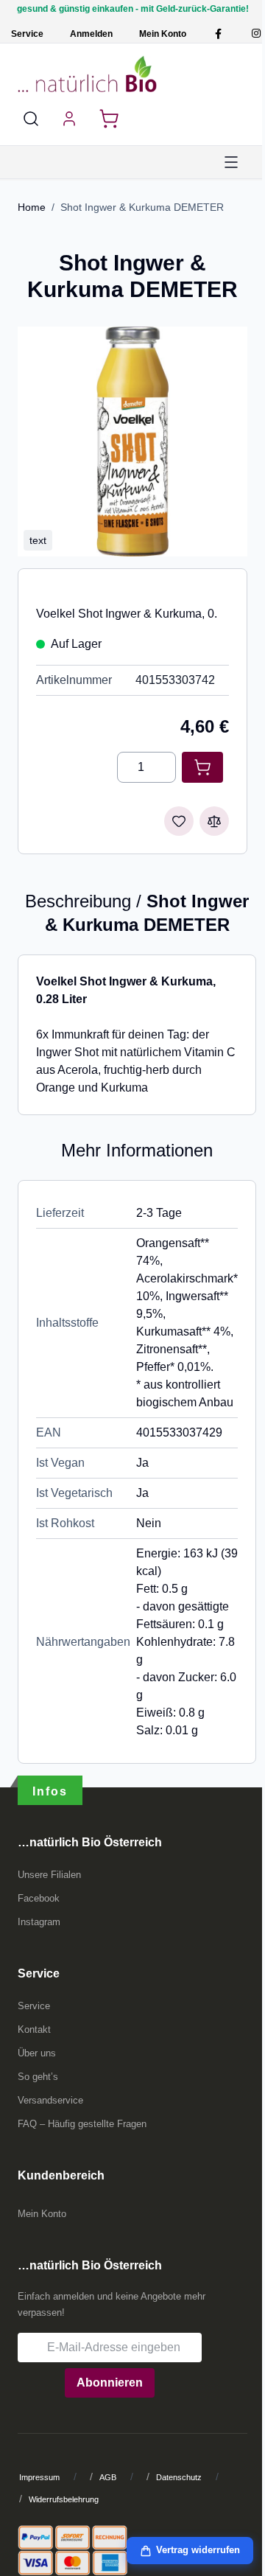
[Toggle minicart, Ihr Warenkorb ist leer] (109, 119)
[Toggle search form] (31, 119)
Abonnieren (110, 2383)
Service (27, 34)
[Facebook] (218, 34)
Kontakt (34, 2029)
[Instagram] (256, 34)
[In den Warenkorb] (202, 767)
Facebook (39, 1898)
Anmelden (91, 34)
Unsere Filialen (49, 1875)
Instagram (39, 1922)
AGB (108, 2477)
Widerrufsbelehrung (64, 2499)
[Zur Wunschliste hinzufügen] (179, 821)
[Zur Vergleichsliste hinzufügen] (214, 821)
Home (32, 207)
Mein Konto (163, 34)
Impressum (39, 2477)
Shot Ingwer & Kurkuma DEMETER (142, 207)
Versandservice (50, 2100)
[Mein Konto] (69, 119)
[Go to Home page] (87, 74)
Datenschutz (179, 2477)
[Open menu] (231, 162)
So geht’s (38, 2077)
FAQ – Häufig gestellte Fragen (82, 2124)
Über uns (37, 2053)
